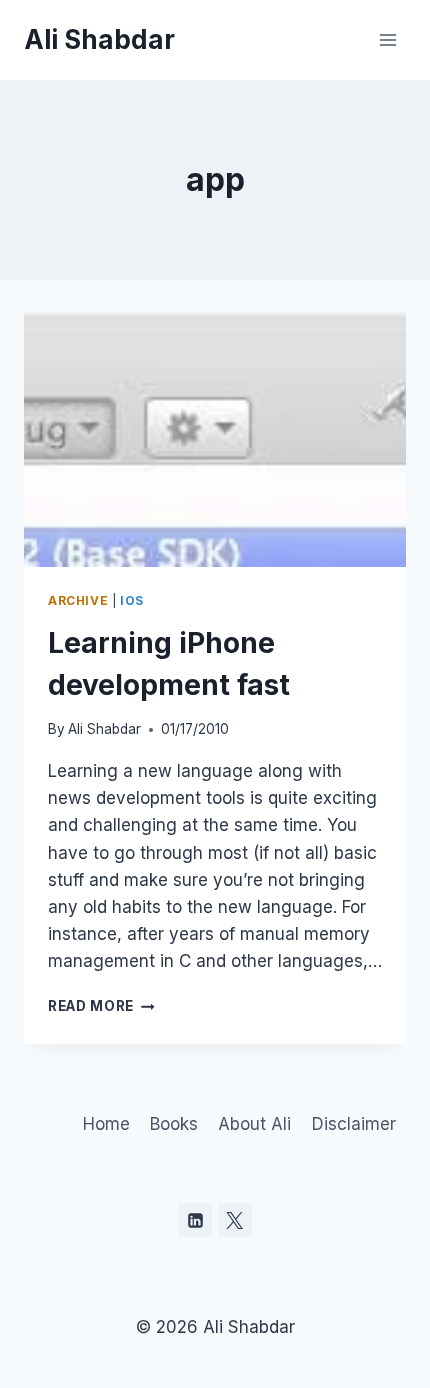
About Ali (254, 1124)
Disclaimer (354, 1124)
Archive (78, 600)
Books (174, 1124)
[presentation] (215, 439)
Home (106, 1124)
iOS (132, 600)
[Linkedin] (195, 1220)
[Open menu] (387, 39)
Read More (101, 1006)
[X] (235, 1220)
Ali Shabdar (104, 729)
